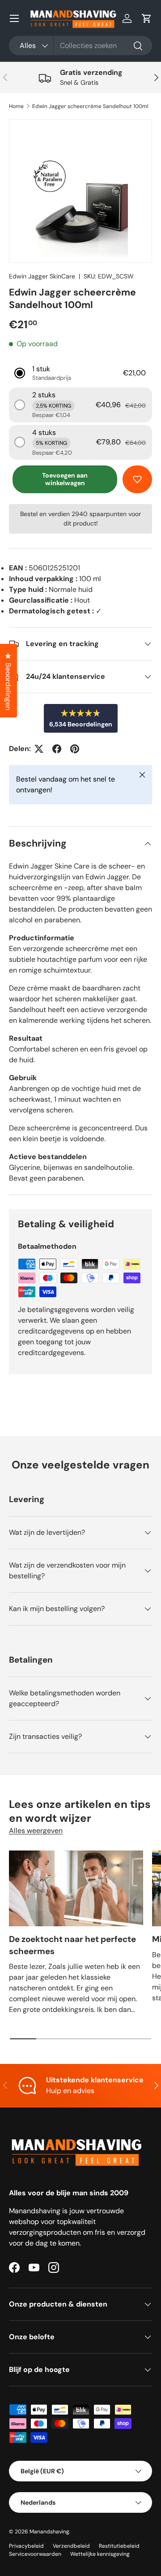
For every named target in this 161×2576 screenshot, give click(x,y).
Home (16, 106)
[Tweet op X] (39, 749)
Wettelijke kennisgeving (100, 2554)
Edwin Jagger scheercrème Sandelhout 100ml (90, 106)
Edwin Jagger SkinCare (42, 276)
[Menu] (14, 18)
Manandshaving (49, 2532)
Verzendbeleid (71, 2546)
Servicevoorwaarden (35, 2554)
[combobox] (80, 46)
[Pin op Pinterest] (75, 749)
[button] (147, 18)
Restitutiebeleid (119, 2546)
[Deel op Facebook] (57, 749)
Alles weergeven (36, 1831)
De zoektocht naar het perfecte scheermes (72, 1945)
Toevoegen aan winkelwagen (65, 479)
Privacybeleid (26, 2546)
